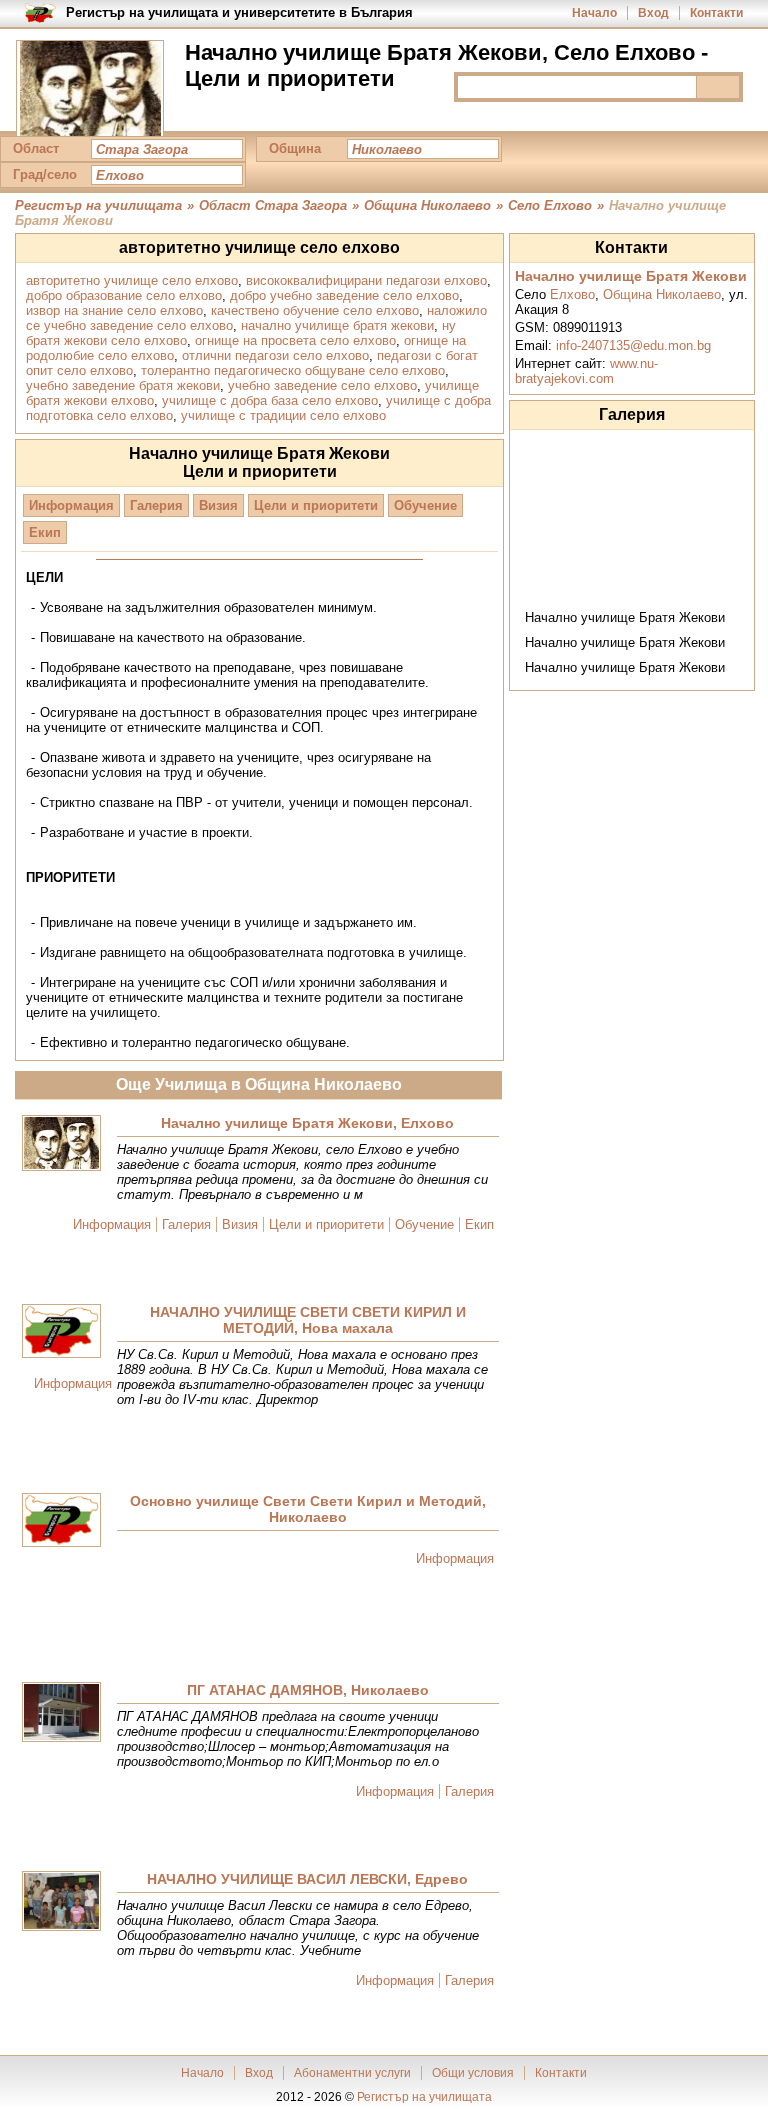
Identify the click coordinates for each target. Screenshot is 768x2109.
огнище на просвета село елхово (295, 340)
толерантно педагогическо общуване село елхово (293, 370)
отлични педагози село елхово (275, 355)
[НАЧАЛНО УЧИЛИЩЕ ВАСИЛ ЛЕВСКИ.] (61, 1902)
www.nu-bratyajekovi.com (586, 371)
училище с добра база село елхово (270, 400)
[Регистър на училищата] (90, 90)
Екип (45, 532)
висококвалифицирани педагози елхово (366, 280)
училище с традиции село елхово (283, 415)
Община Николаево (662, 294)
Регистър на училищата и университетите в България (239, 12)
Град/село (45, 174)
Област (36, 148)
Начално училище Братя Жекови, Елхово (307, 1123)
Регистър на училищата (424, 2097)
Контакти (716, 13)
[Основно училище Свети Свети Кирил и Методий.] (61, 1521)
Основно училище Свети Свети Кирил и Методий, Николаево (308, 1509)
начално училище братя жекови (337, 325)
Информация (71, 505)
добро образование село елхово (124, 295)
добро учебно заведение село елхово (344, 295)
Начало (594, 13)
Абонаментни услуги (352, 2073)
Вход (653, 13)
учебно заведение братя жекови (123, 385)
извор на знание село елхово (114, 310)
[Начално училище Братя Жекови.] (61, 1144)
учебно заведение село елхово (322, 385)
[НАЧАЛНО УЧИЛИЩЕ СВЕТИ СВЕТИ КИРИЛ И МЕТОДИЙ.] (61, 1332)
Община (295, 148)
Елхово (572, 294)
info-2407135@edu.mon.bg (633, 345)
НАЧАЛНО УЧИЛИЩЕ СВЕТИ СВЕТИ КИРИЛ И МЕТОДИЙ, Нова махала (308, 1320)
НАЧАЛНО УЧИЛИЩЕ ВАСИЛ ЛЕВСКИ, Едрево (307, 1879)
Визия (218, 505)
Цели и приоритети (316, 505)
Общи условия (473, 2073)
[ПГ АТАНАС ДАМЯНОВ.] (61, 1713)
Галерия (156, 505)
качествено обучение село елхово (315, 310)
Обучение (425, 505)
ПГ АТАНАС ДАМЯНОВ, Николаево (308, 1690)
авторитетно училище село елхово (132, 280)
